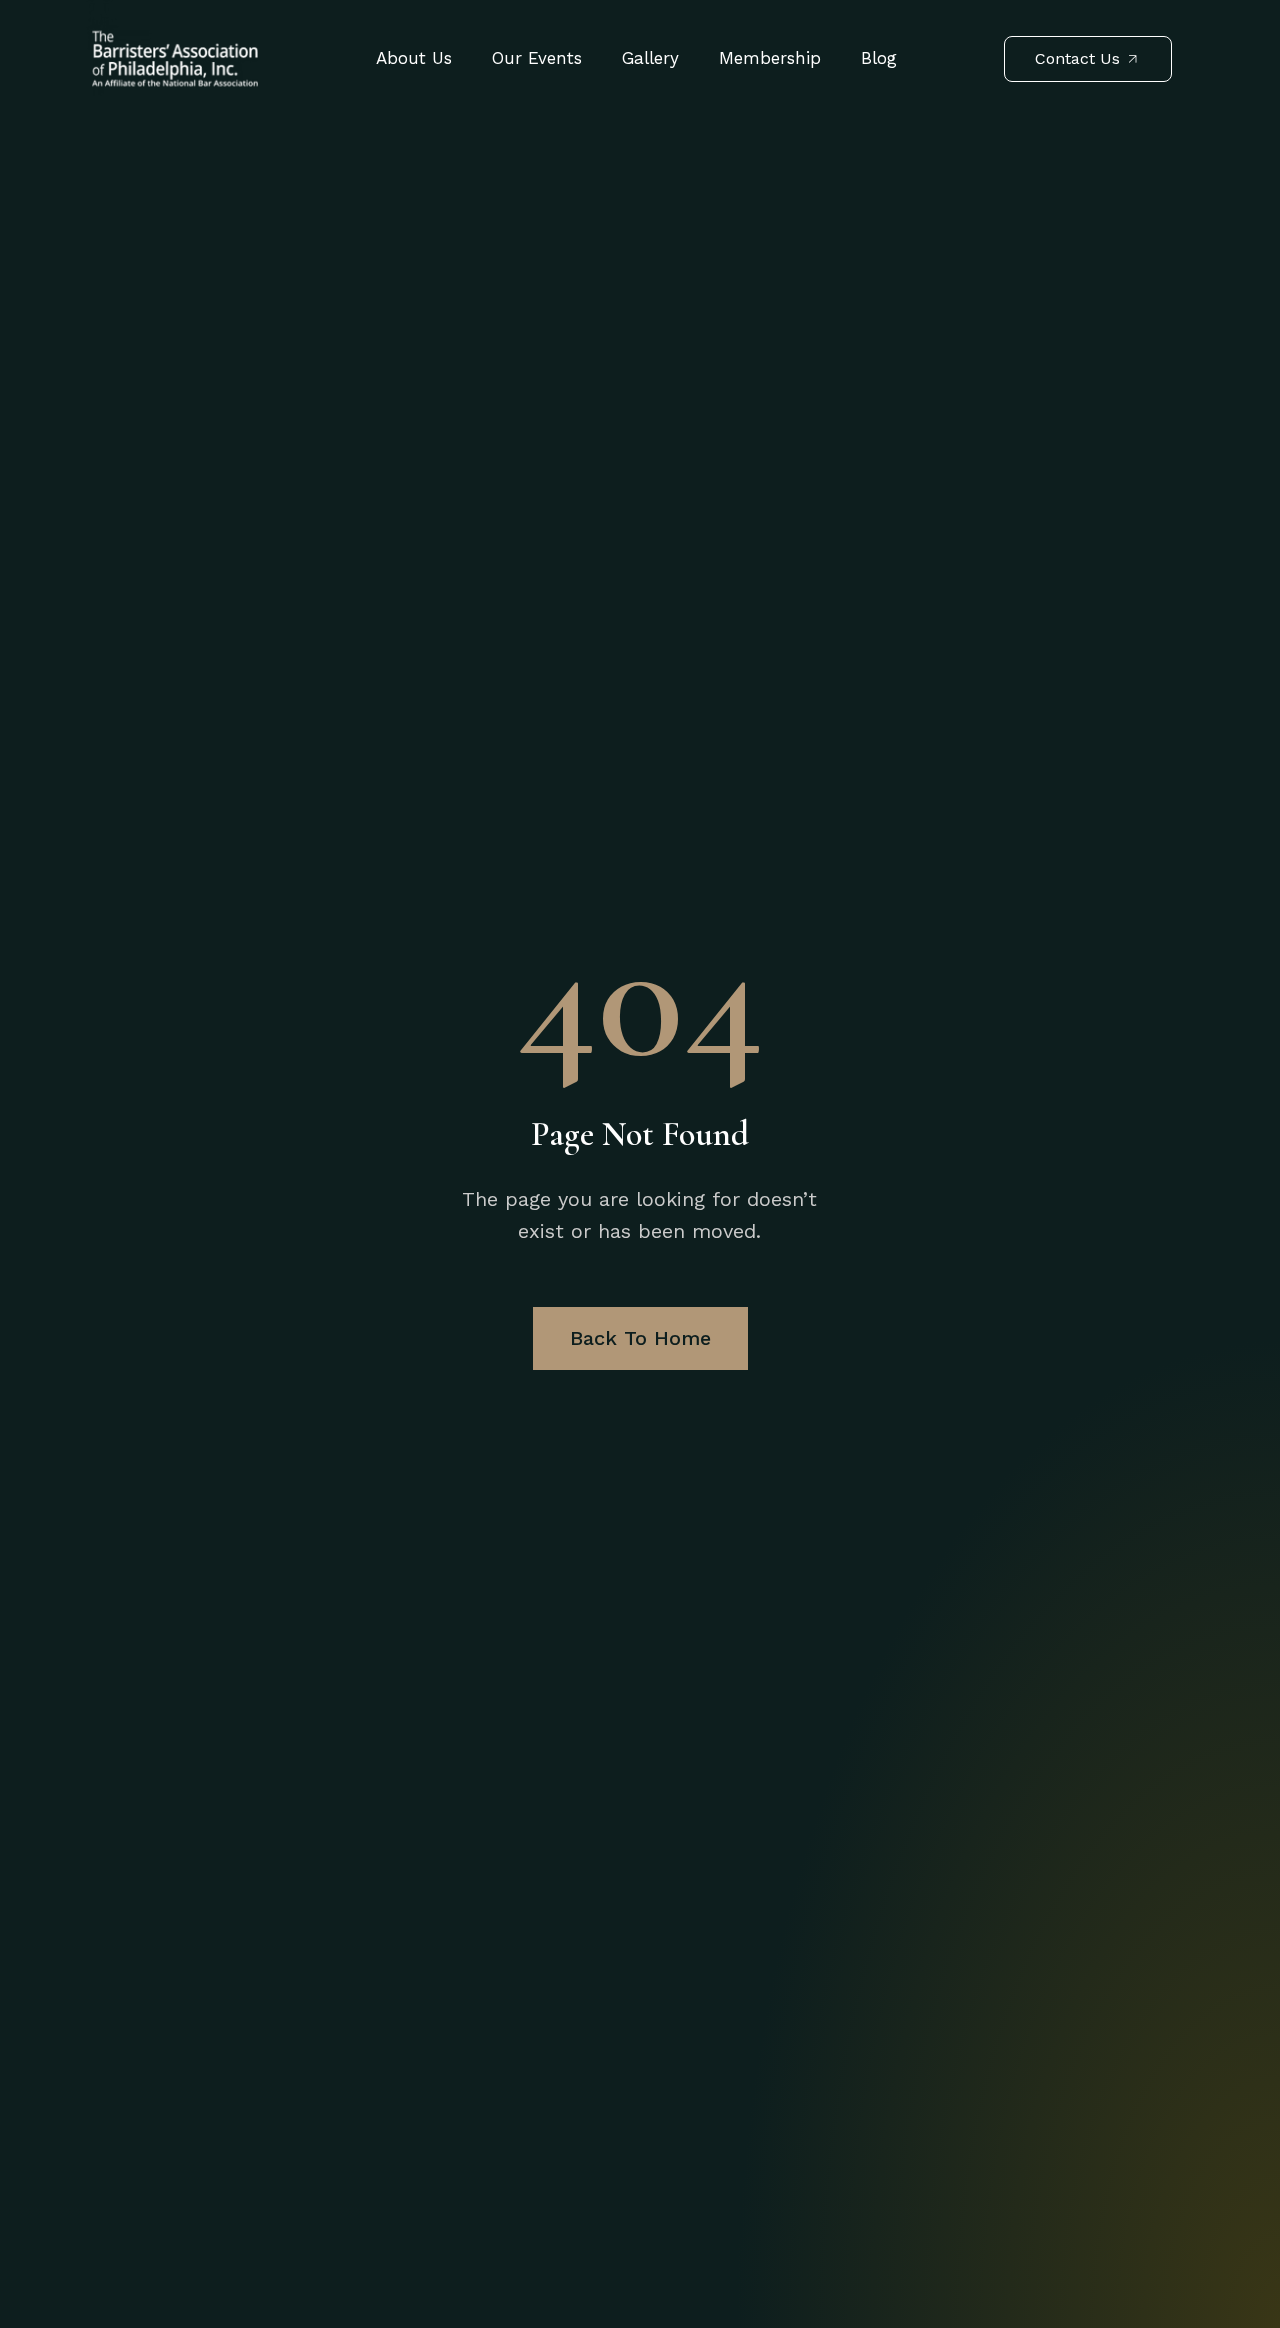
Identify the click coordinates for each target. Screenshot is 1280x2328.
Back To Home (640, 1338)
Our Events (537, 58)
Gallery (650, 58)
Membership (770, 58)
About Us (414, 58)
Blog (879, 58)
